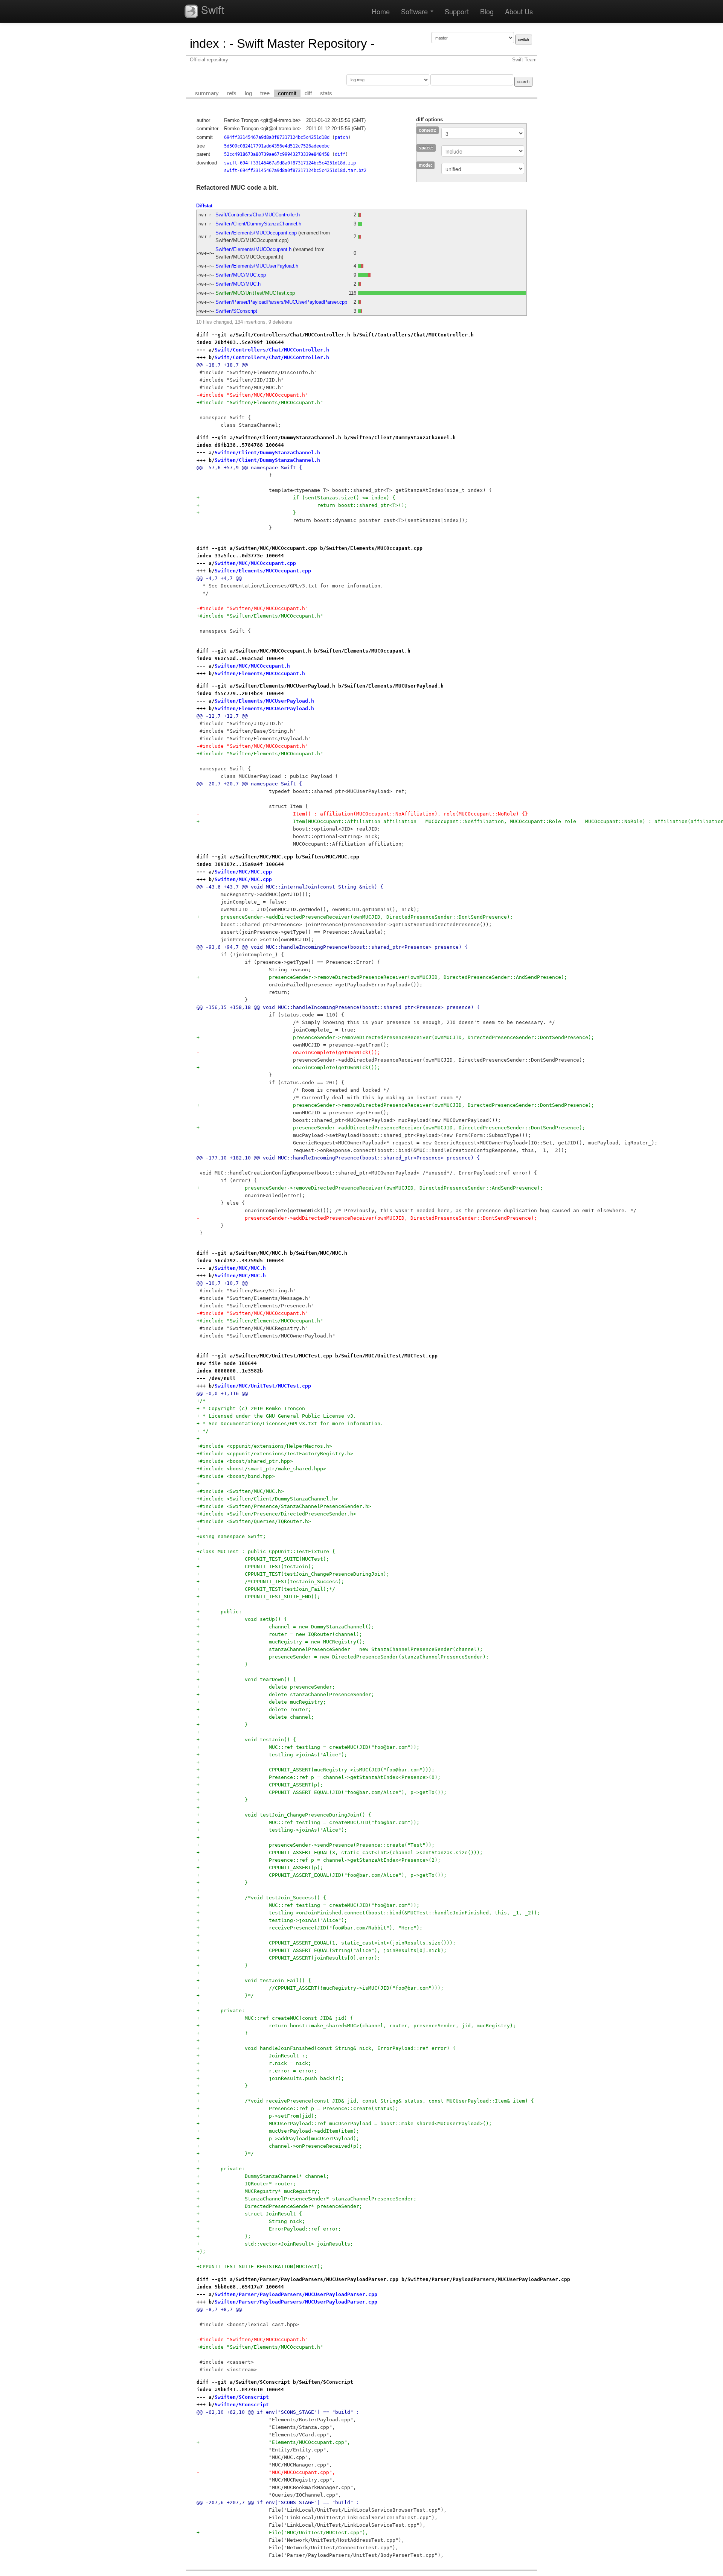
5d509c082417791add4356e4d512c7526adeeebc (277, 146)
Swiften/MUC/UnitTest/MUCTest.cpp (255, 293)
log (248, 93)
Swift (211, 9)
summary (207, 93)
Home (381, 11)
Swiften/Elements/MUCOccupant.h (253, 249)
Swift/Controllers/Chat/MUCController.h (258, 215)
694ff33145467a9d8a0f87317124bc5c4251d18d (277, 137)
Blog (487, 11)
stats (326, 93)
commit (287, 93)
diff (308, 93)
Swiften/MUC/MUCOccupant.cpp (255, 563)
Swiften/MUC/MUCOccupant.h (252, 666)
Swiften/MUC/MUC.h (238, 284)
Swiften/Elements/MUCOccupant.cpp (256, 233)
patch (341, 137)
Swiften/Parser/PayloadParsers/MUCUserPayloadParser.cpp (281, 302)
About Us (519, 11)
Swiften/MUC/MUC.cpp (241, 275)
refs (232, 93)
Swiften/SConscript (236, 311)
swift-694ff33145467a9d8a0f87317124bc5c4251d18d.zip (290, 163)
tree (265, 93)
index (204, 43)
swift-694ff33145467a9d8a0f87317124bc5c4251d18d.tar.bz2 (295, 170)
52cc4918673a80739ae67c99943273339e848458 (277, 154)
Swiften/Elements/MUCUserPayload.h (257, 266)
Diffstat (204, 206)
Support (457, 11)
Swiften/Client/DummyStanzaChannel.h (258, 224)
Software (415, 11)
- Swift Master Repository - (302, 43)
